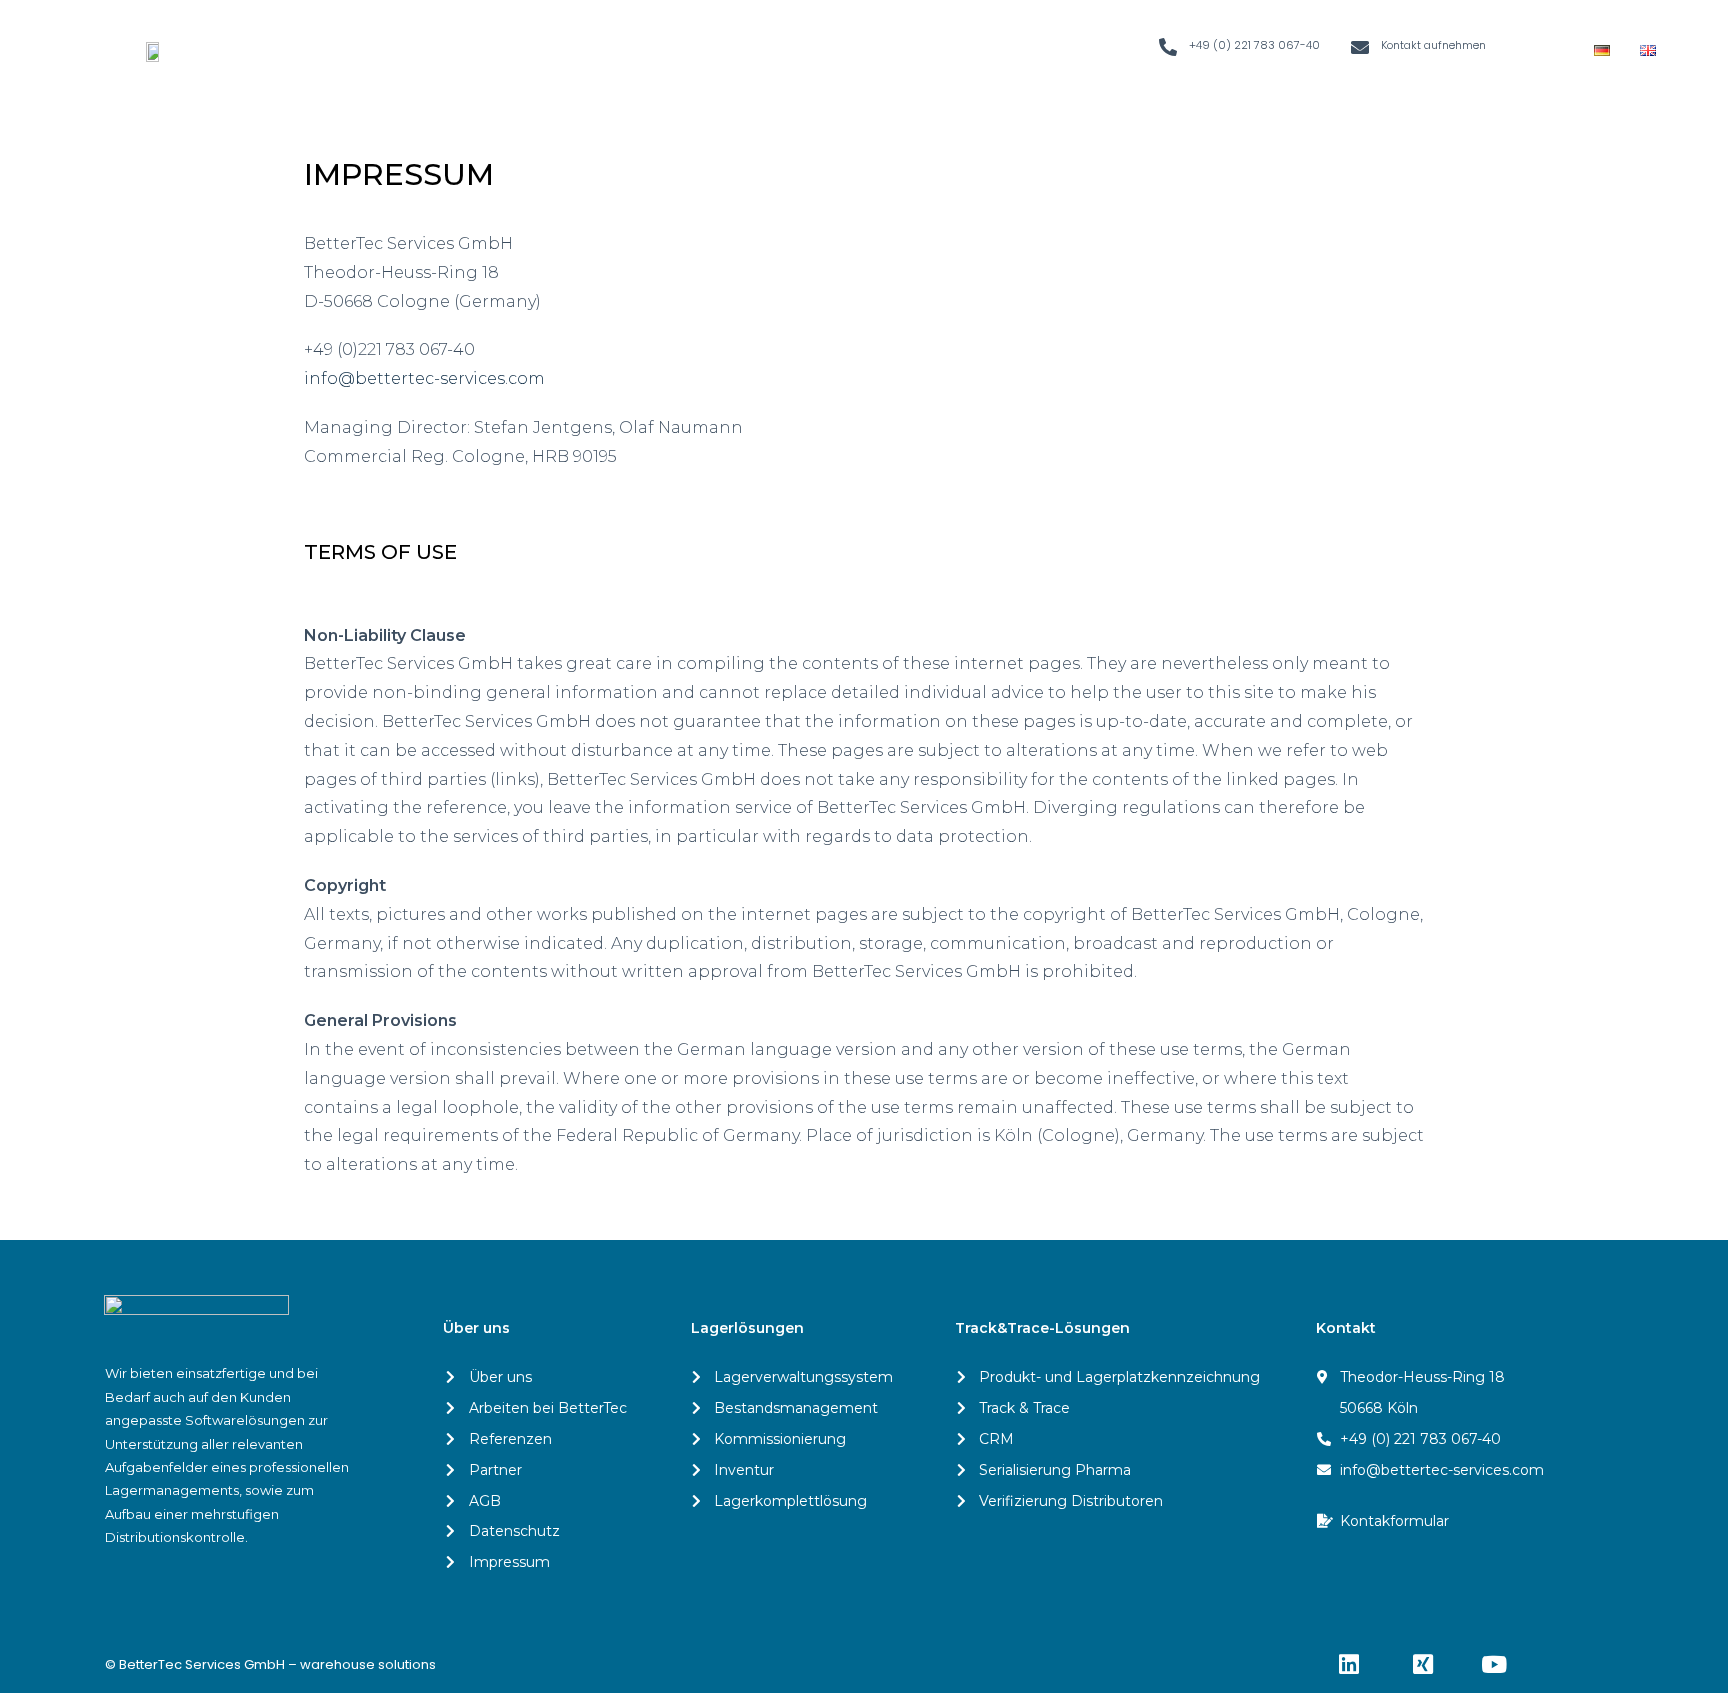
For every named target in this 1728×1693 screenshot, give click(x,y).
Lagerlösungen (747, 1328)
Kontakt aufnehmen (1433, 45)
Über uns (476, 1328)
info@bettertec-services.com (424, 378)
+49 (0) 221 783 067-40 (1254, 45)
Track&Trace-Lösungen (1042, 1328)
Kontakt (1346, 1328)
